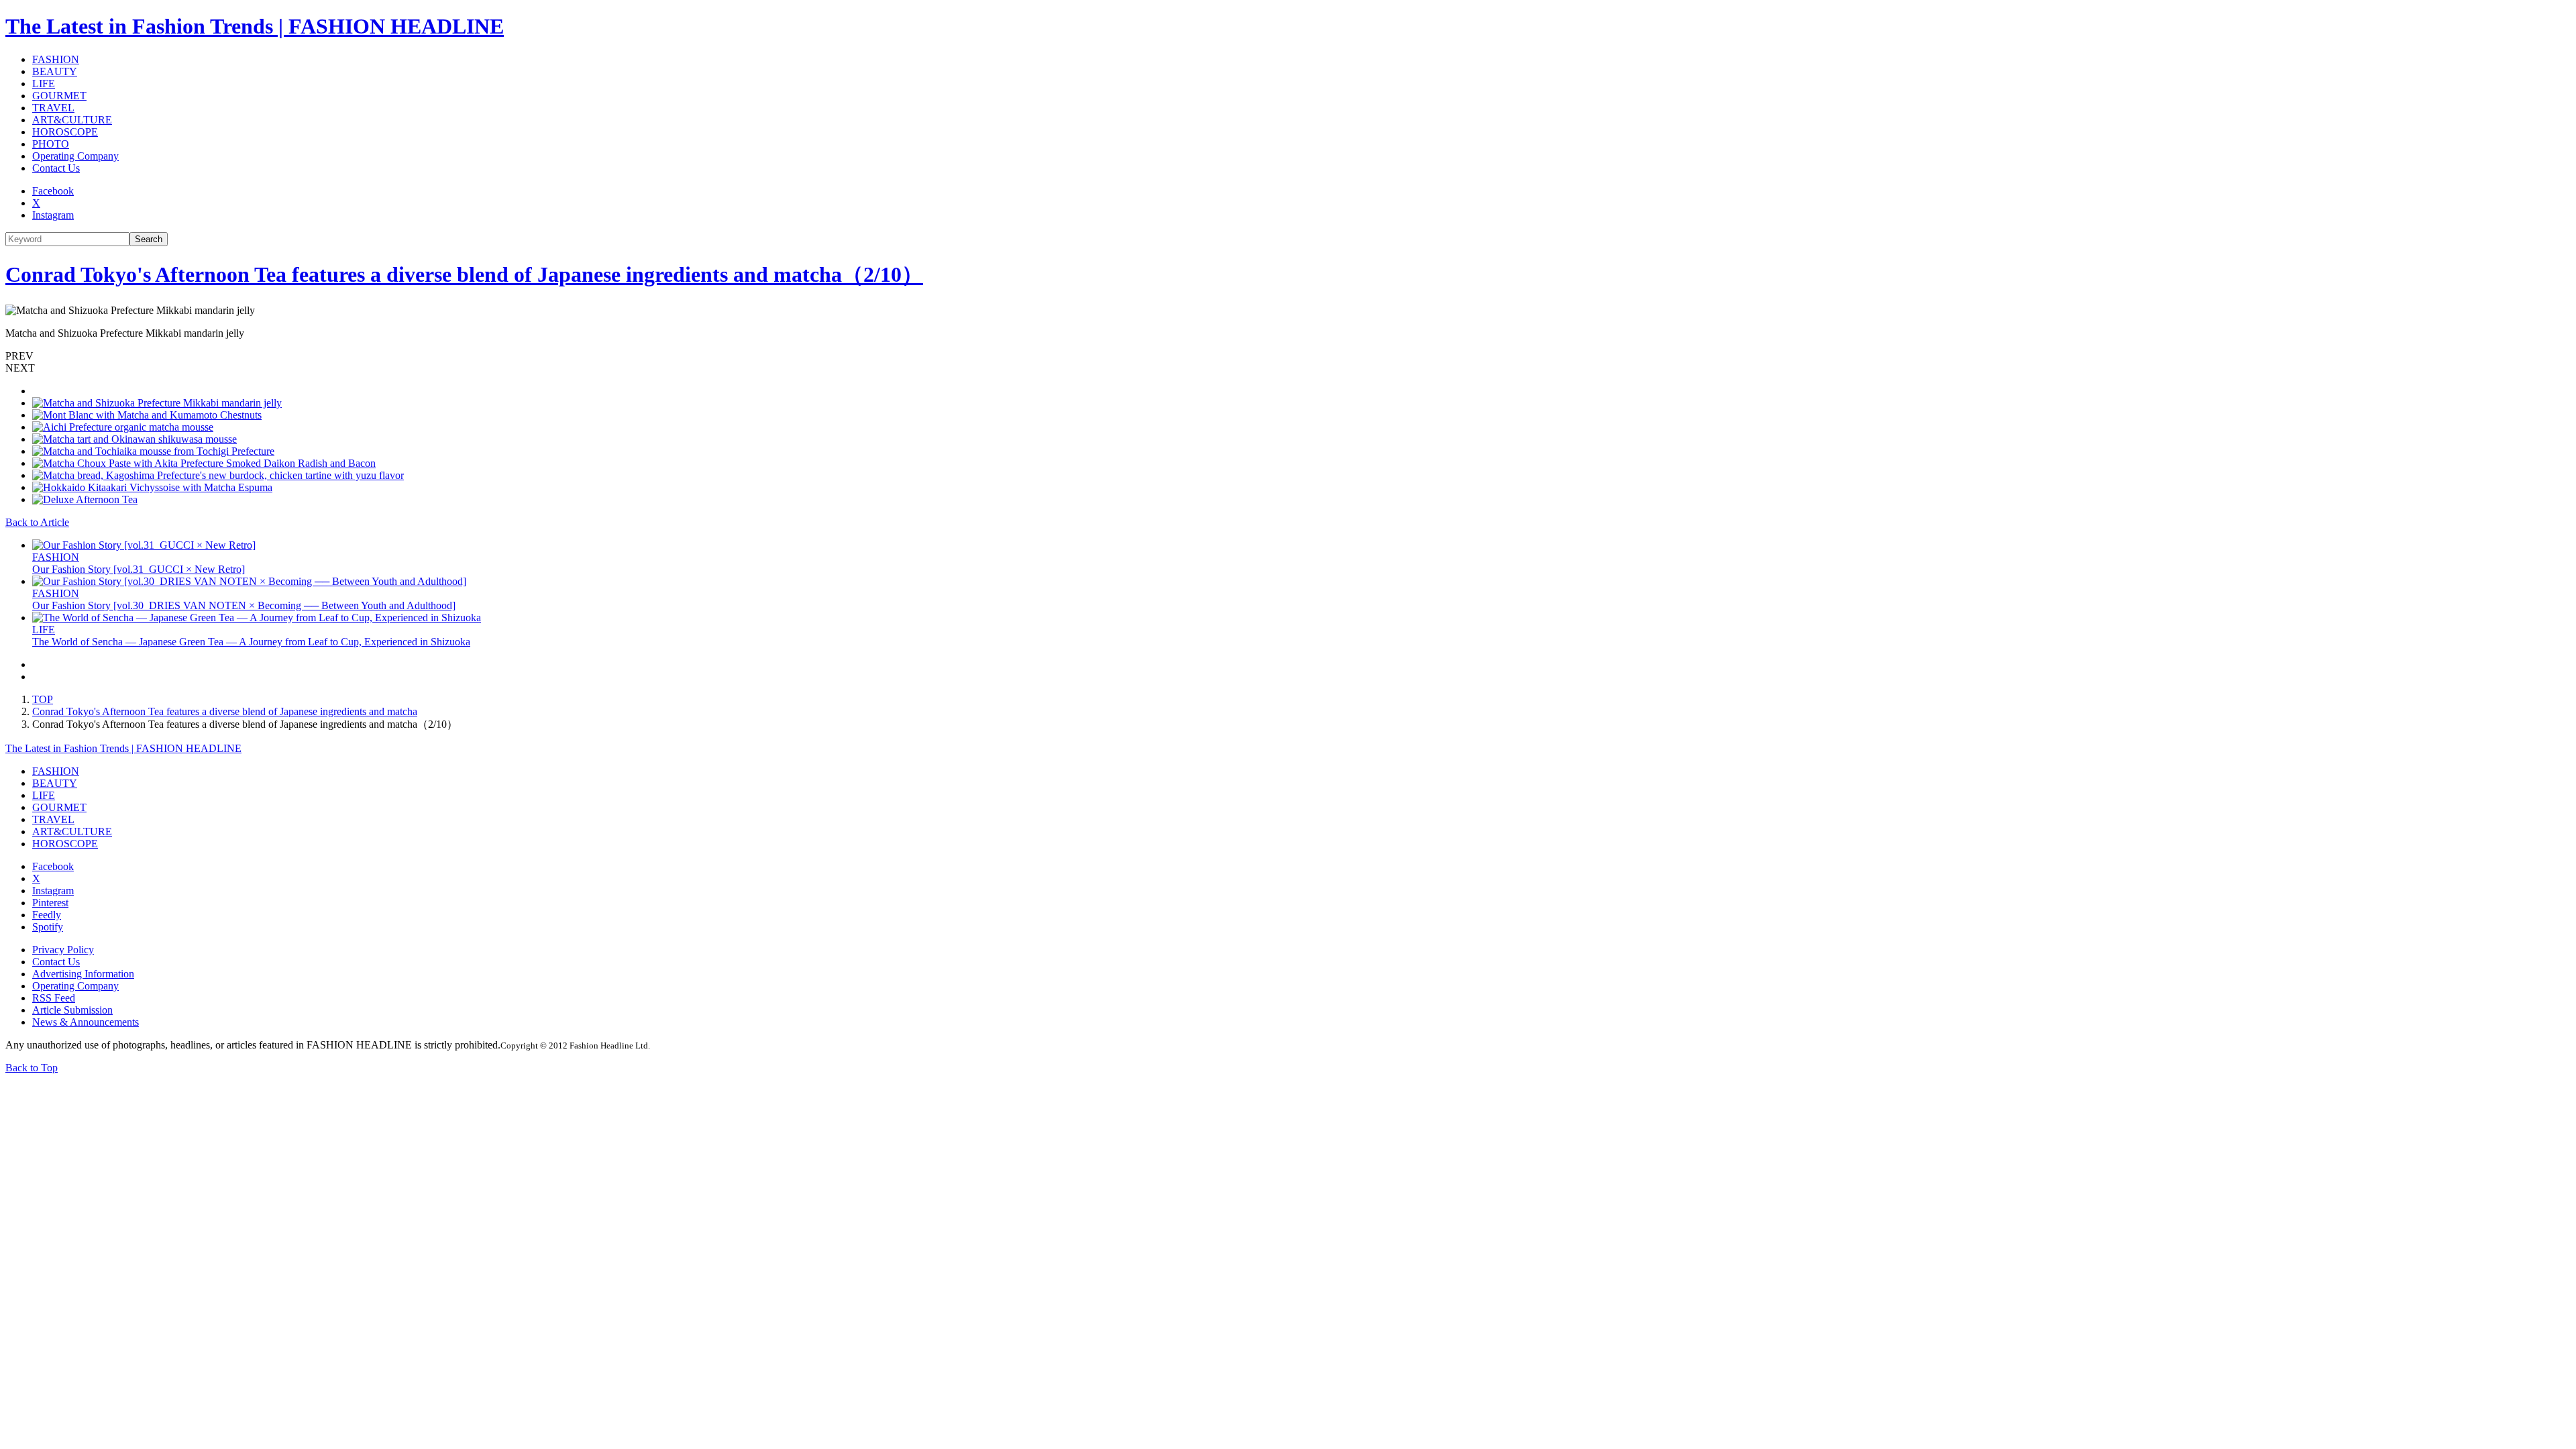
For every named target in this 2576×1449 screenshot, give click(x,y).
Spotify (48, 927)
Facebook (53, 191)
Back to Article (37, 522)
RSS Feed (54, 998)
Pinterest (50, 903)
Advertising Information (83, 974)
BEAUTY (55, 71)
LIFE (44, 84)
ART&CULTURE (72, 120)
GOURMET (59, 96)
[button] (1288, 356)
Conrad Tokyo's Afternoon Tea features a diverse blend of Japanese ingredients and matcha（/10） (464, 274)
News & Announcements (86, 1022)
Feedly (47, 915)
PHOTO (51, 144)
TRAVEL (53, 108)
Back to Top (32, 1068)
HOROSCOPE (65, 132)
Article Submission (72, 1010)
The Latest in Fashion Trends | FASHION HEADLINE (255, 26)
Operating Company (75, 156)
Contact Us (56, 168)
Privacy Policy (63, 950)
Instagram (53, 215)
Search (149, 239)
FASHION (56, 59)
